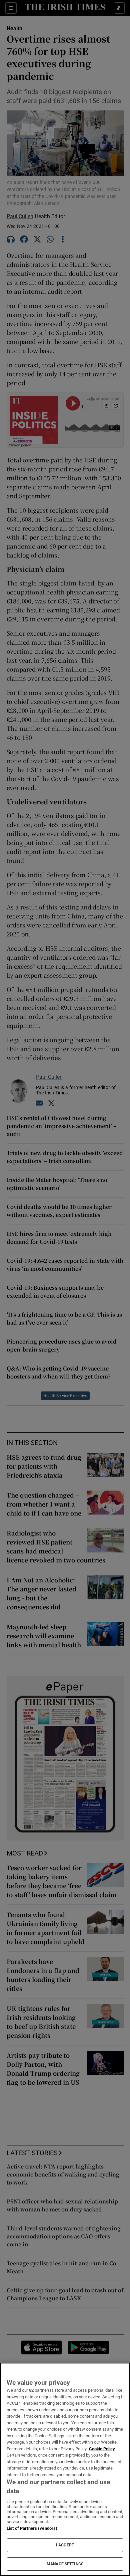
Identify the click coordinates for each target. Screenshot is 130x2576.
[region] (65, 2469)
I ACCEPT (65, 2545)
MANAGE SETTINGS (65, 2564)
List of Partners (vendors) (32, 2528)
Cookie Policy (102, 2449)
